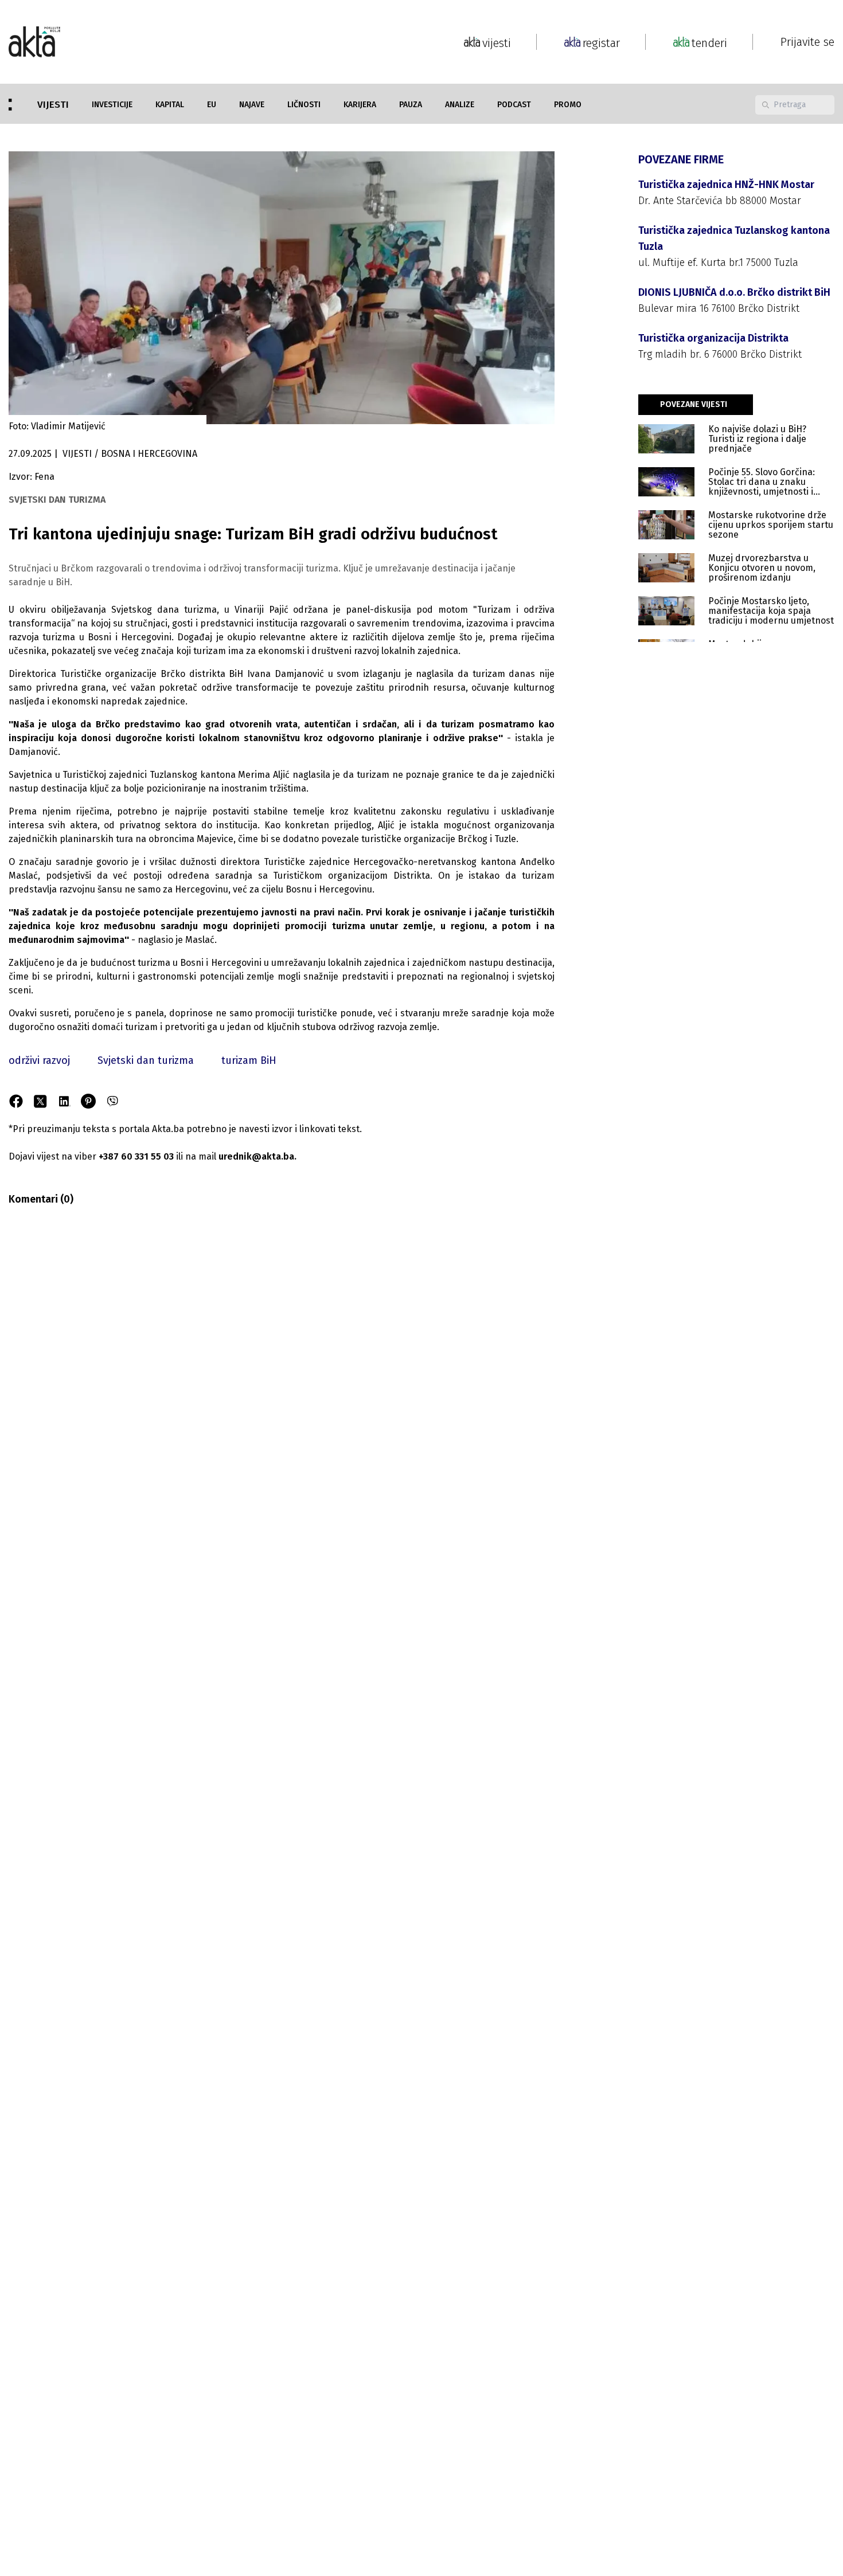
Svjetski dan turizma (146, 1060)
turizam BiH (249, 1060)
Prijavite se (807, 42)
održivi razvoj (39, 1060)
